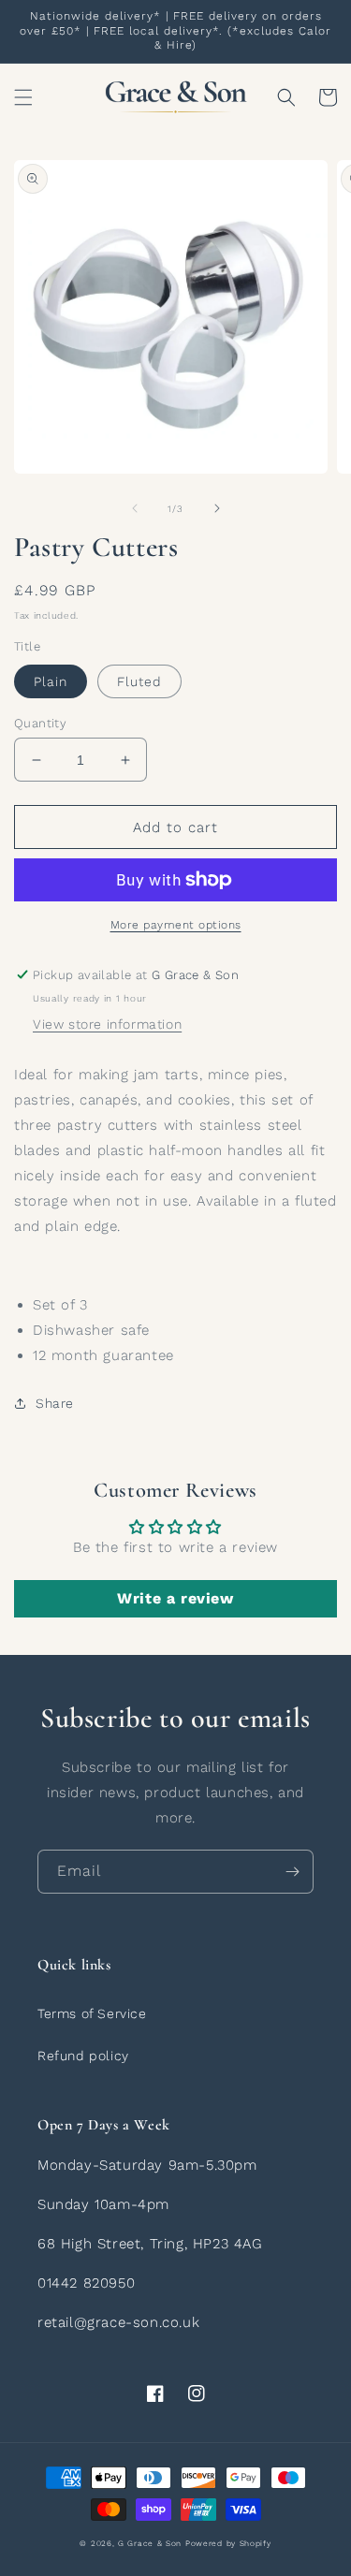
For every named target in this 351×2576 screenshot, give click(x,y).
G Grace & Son (150, 2543)
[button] (23, 97)
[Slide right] (217, 508)
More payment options (176, 925)
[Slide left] (135, 508)
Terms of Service (92, 2013)
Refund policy (83, 2056)
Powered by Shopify (228, 2543)
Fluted (139, 681)
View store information (107, 1024)
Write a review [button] (175, 1598)
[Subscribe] (292, 1872)
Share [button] (55, 1403)
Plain (51, 681)
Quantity (40, 723)
